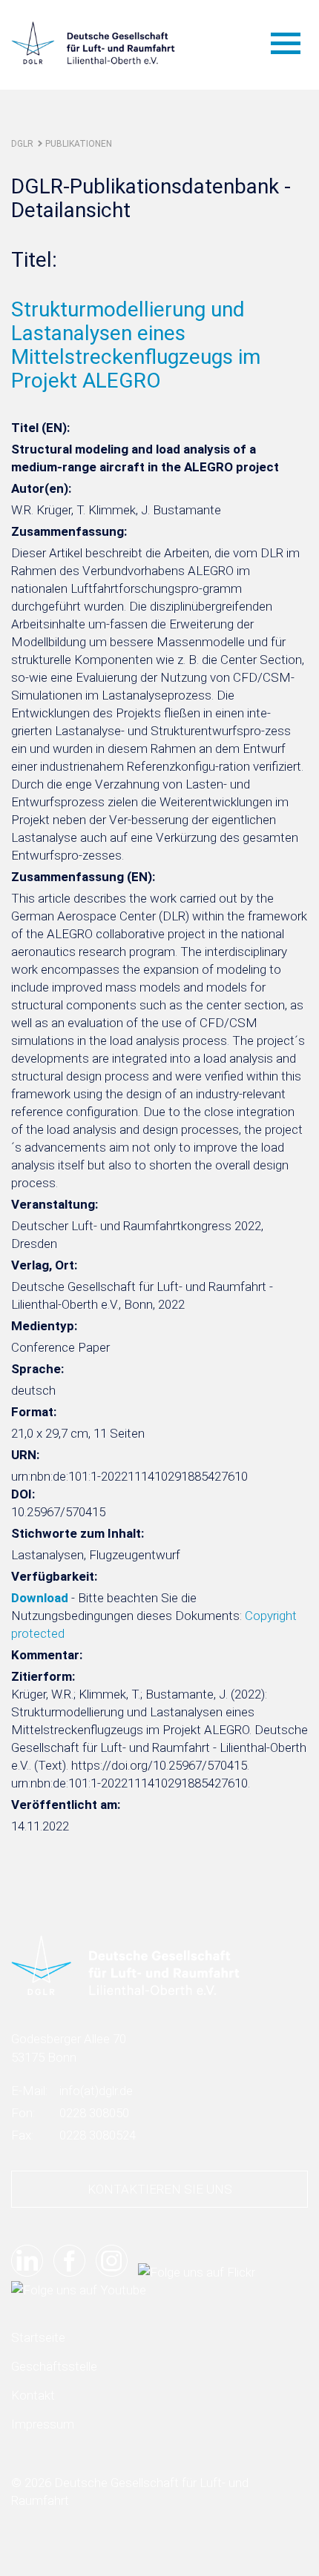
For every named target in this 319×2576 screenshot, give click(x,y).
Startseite (38, 2337)
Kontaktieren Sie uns (160, 2189)
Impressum (43, 2424)
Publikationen (79, 144)
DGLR (22, 144)
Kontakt (33, 2395)
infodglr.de (96, 2091)
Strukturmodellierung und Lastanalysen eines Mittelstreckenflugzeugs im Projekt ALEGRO (136, 345)
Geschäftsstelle (54, 2366)
